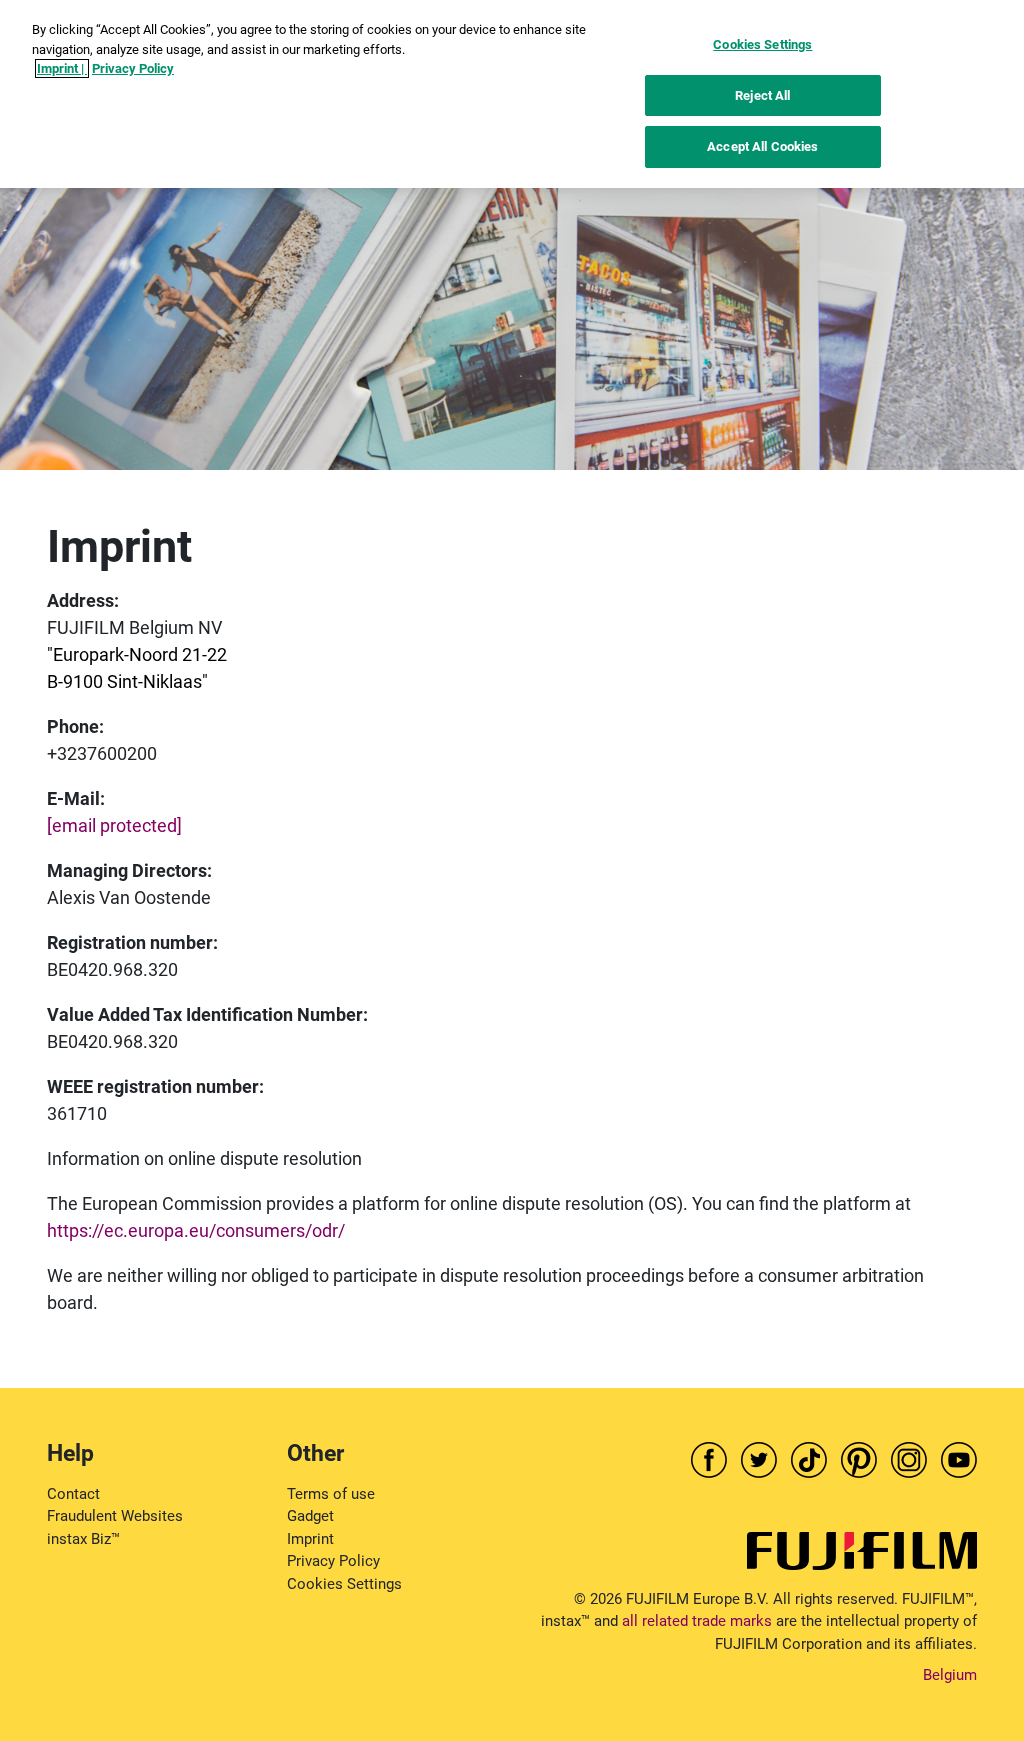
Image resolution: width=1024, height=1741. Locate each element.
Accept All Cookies (762, 146)
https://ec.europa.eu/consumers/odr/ (196, 1230)
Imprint (310, 1539)
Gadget (310, 1516)
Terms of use (331, 1494)
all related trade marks (697, 1621)
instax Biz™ (83, 1539)
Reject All (762, 95)
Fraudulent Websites (115, 1516)
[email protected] (114, 825)
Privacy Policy (333, 1561)
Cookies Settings (344, 1584)
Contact (73, 1494)
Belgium (950, 1675)
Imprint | (62, 68)
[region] (512, 94)
